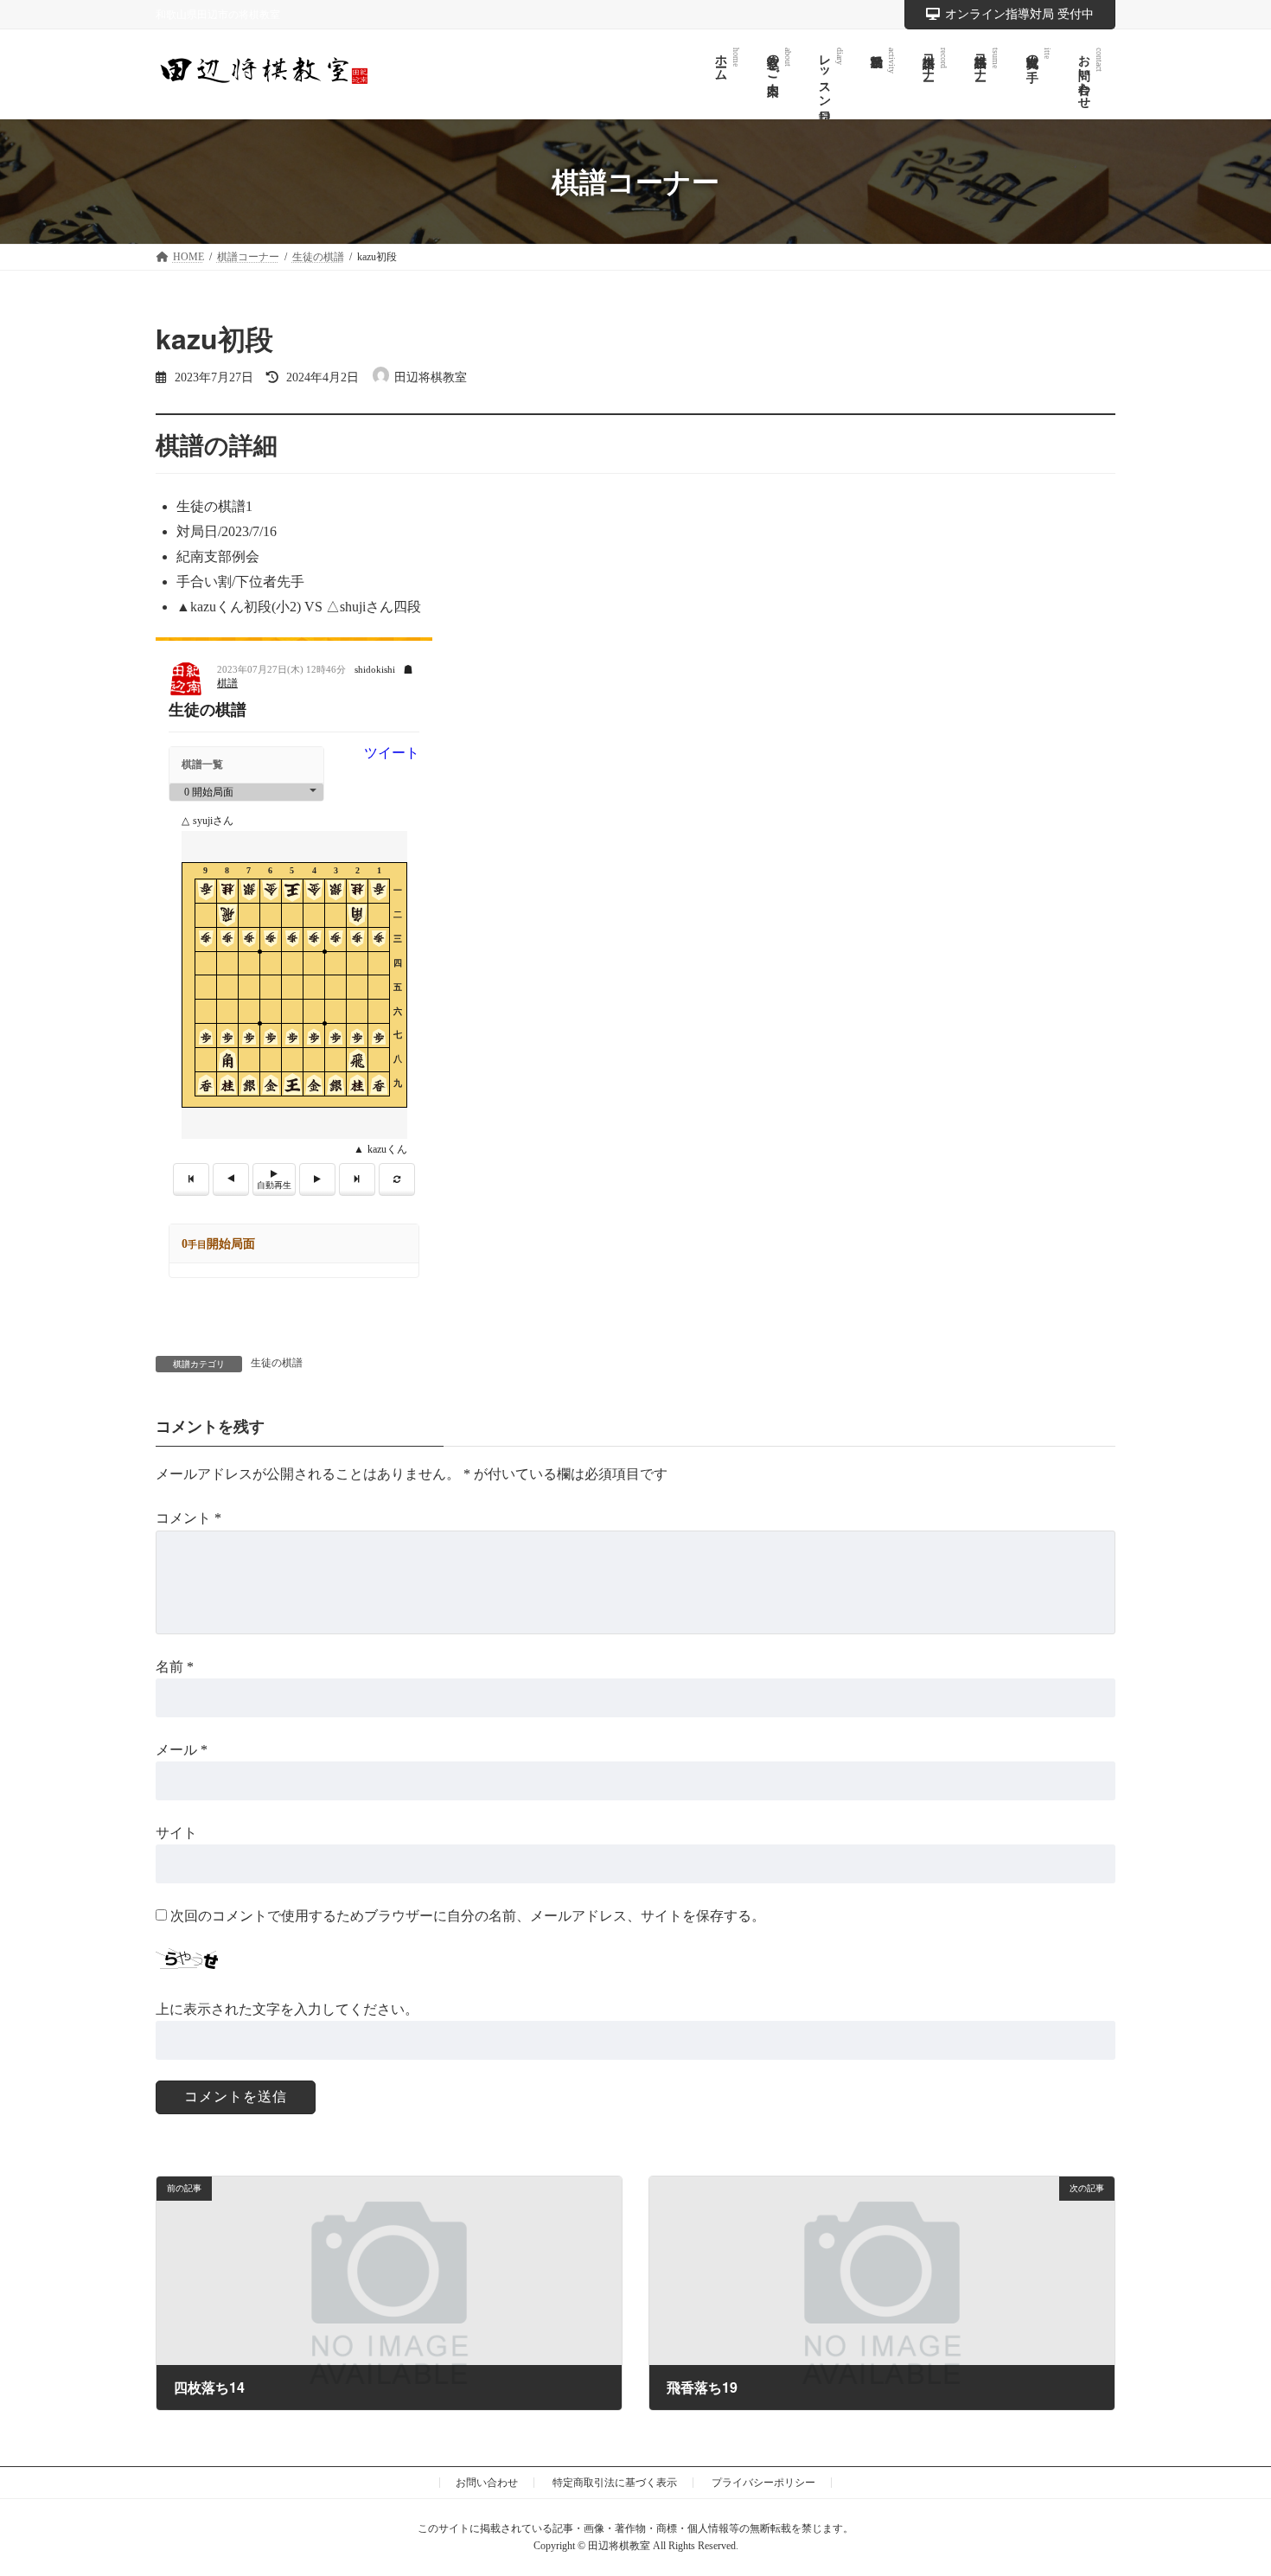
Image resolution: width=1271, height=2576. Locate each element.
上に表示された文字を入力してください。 (287, 2008)
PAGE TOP (1225, 2483)
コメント (188, 1518)
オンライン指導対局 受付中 (1019, 14)
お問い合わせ (487, 2483)
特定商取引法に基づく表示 (615, 2483)
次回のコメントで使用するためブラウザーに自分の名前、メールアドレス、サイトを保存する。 (468, 1916)
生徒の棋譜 (277, 1363)
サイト (176, 1833)
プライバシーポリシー (763, 2483)
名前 (175, 1666)
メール (182, 1749)
